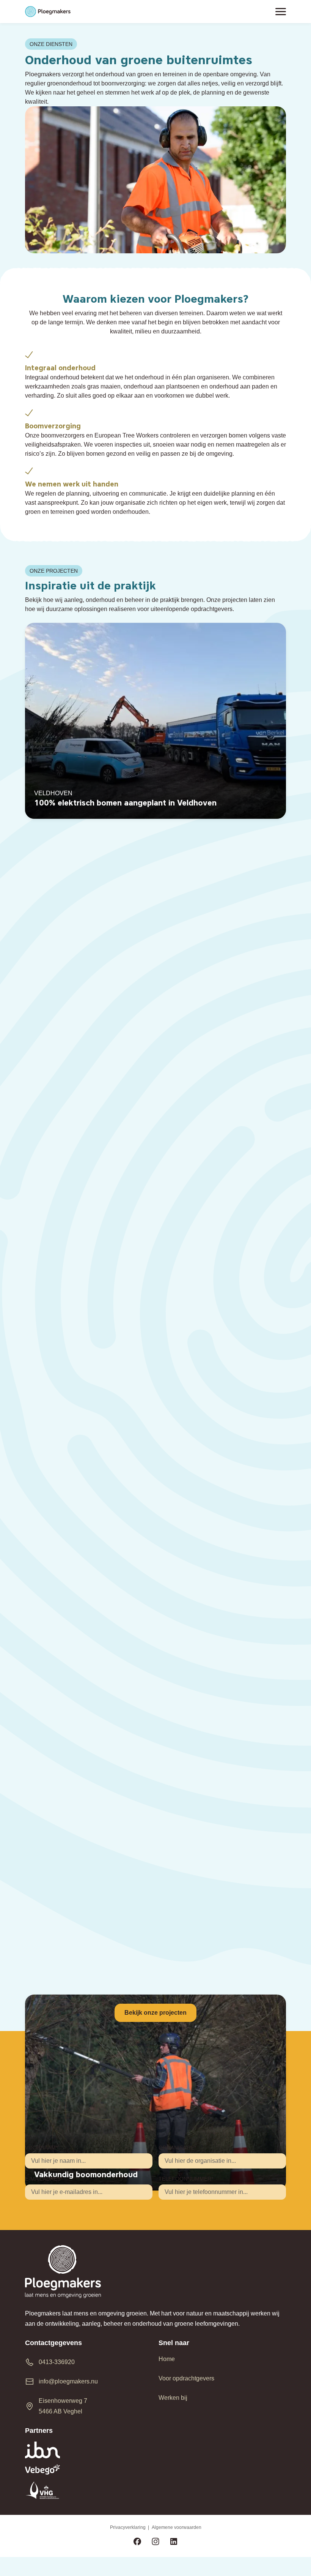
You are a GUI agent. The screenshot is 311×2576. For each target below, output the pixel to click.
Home (167, 2359)
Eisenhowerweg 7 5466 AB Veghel (63, 2406)
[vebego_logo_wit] (89, 2469)
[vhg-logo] (89, 2490)
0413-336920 (57, 2362)
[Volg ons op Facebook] (137, 2542)
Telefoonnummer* (186, 2179)
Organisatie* (177, 2148)
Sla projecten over (24, 545)
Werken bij (173, 2398)
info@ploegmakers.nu (68, 2381)
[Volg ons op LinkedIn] (174, 2542)
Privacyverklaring (128, 2527)
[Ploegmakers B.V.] (48, 12)
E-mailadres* (44, 2179)
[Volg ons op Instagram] (155, 2542)
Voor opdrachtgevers (186, 2378)
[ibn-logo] (89, 2450)
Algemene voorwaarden (177, 2527)
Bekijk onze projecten (155, 2013)
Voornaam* (41, 2148)
